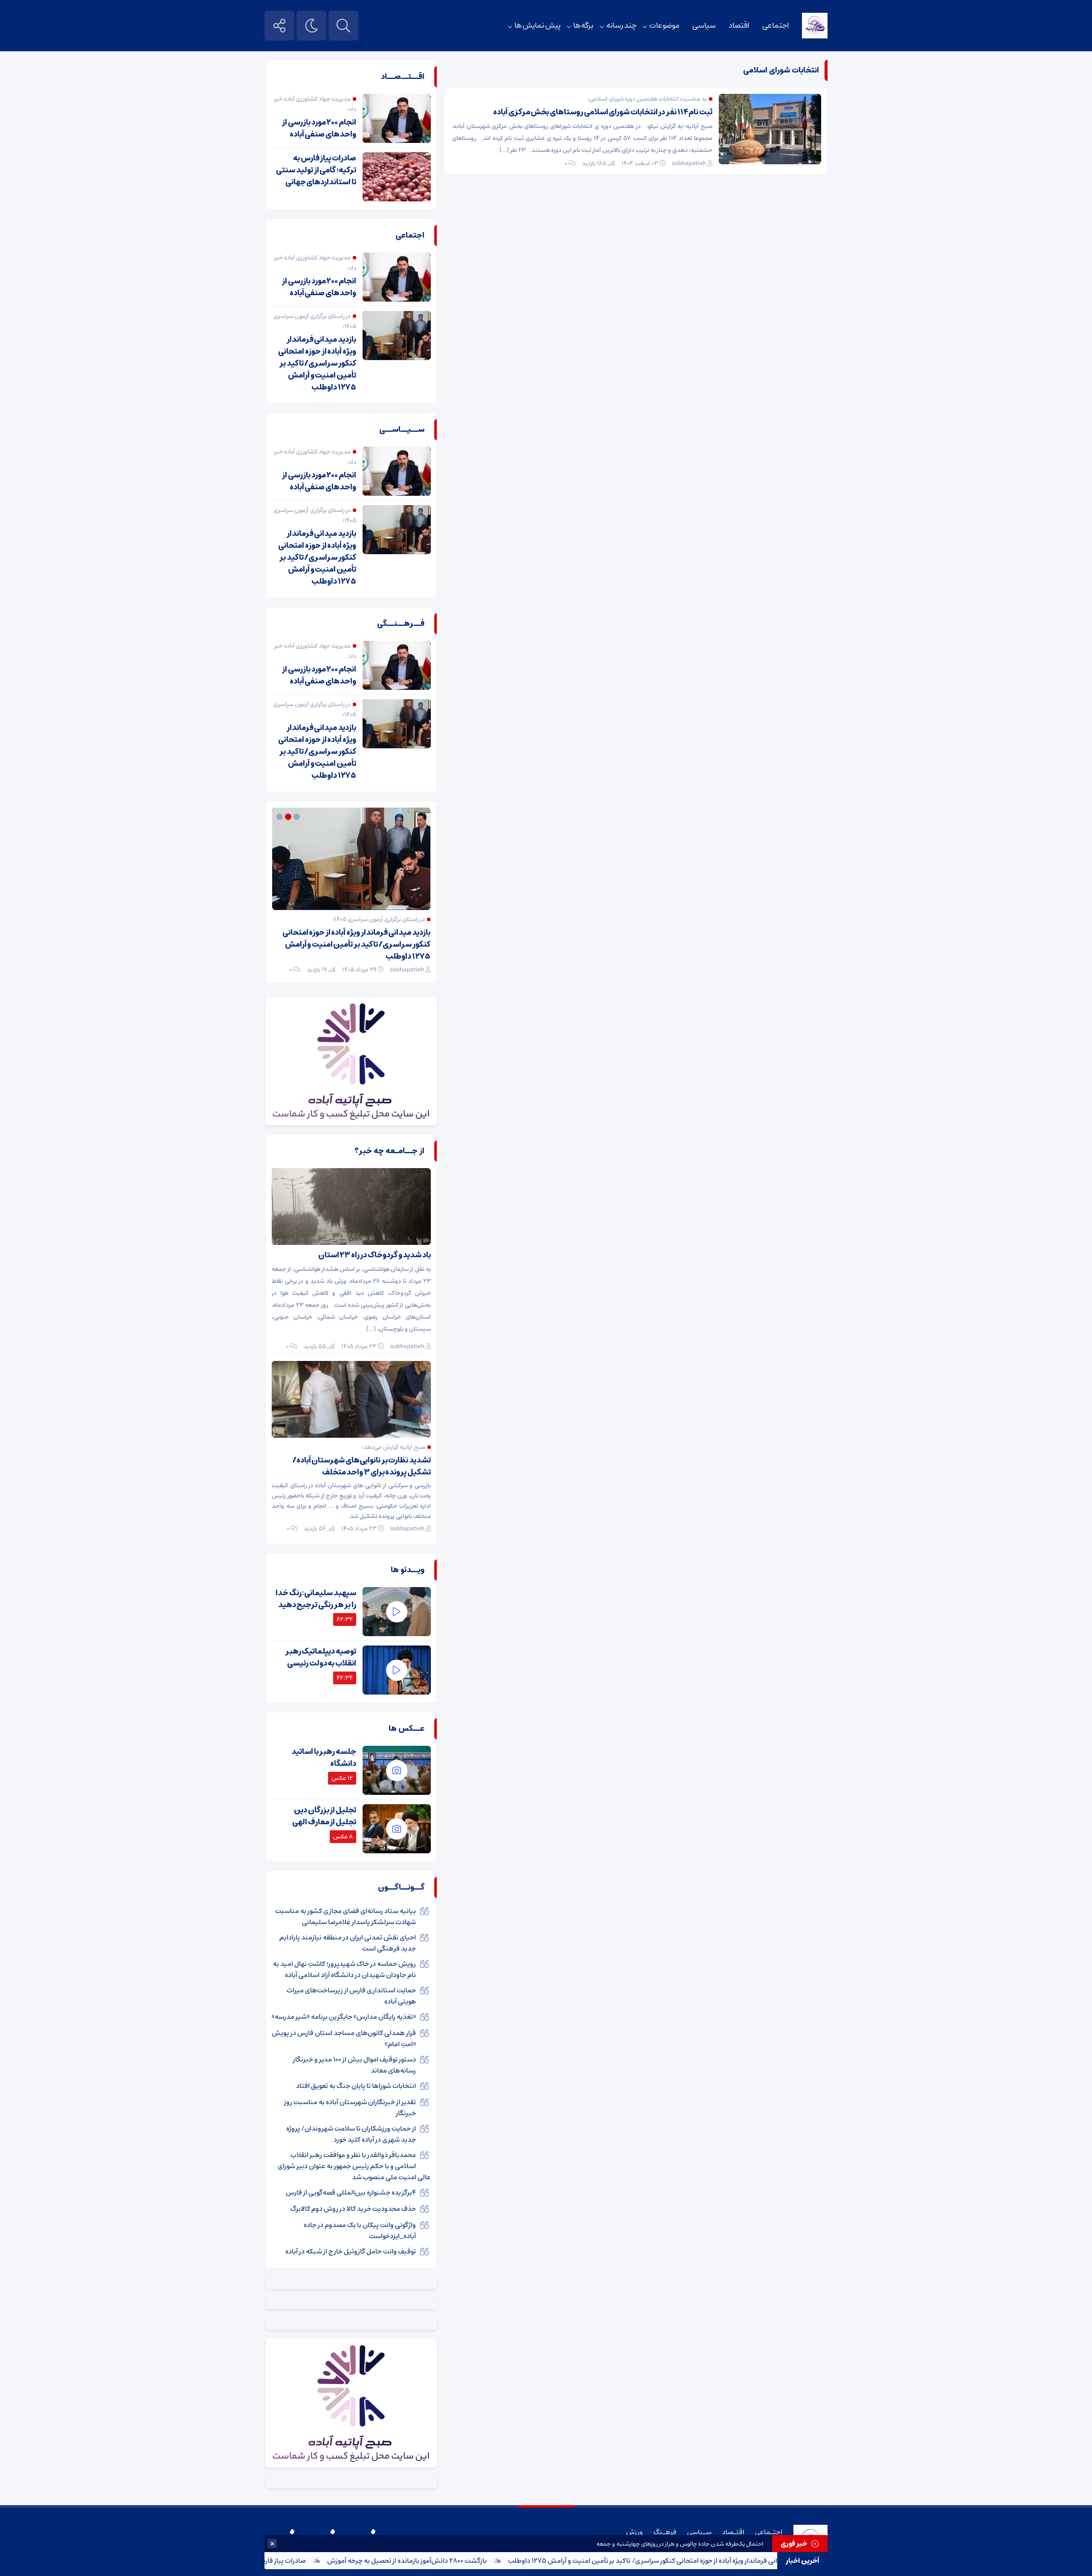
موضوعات (664, 26)
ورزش (635, 2532)
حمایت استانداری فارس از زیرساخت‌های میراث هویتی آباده (351, 1996)
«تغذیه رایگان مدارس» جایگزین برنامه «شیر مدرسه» (344, 2017)
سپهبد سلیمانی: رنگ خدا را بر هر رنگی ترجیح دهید (316, 1599)
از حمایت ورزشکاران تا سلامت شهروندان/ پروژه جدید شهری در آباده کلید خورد (351, 2134)
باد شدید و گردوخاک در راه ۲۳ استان (375, 1255)
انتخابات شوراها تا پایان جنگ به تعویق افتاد (356, 2086)
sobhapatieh (689, 163)
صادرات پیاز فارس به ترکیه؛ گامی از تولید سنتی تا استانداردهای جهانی (316, 170)
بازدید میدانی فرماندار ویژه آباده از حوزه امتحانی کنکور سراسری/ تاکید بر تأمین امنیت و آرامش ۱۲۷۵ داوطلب (708, 2561)
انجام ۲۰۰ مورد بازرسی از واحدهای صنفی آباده (319, 128)
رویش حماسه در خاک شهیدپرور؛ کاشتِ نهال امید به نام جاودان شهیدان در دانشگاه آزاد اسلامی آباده (344, 1969)
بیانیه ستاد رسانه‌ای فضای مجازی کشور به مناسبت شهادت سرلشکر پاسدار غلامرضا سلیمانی (346, 1916)
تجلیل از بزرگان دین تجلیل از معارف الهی (324, 1816)
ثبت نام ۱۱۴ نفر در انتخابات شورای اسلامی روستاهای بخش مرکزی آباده (603, 112)
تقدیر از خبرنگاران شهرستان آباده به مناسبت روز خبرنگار (350, 2108)
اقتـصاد (733, 2532)
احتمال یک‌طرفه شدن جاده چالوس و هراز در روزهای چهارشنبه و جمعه (680, 2544)
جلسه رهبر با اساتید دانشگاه (324, 1758)
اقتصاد (739, 26)
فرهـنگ (665, 2532)
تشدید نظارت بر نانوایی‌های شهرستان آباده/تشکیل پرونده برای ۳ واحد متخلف (362, 1466)
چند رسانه (621, 26)
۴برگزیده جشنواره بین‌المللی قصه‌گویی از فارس (351, 2192)
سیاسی (704, 26)
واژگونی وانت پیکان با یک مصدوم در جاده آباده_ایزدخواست (360, 2230)
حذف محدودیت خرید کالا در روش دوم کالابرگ (353, 2209)
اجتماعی (776, 26)
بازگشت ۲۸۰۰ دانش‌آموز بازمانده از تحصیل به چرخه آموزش (458, 2561)
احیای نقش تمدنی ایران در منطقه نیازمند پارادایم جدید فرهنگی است (348, 1943)
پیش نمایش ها (537, 26)
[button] (298, 817)
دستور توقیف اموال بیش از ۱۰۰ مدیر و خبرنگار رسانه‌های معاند (354, 2065)
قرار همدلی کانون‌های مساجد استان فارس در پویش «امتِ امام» (344, 2038)
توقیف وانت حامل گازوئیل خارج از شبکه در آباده (350, 2251)
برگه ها (584, 26)
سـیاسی (699, 2532)
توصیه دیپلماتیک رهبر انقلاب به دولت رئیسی (321, 1657)
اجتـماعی (769, 2532)
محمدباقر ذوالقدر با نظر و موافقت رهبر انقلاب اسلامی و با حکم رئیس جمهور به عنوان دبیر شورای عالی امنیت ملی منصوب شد (354, 2166)
